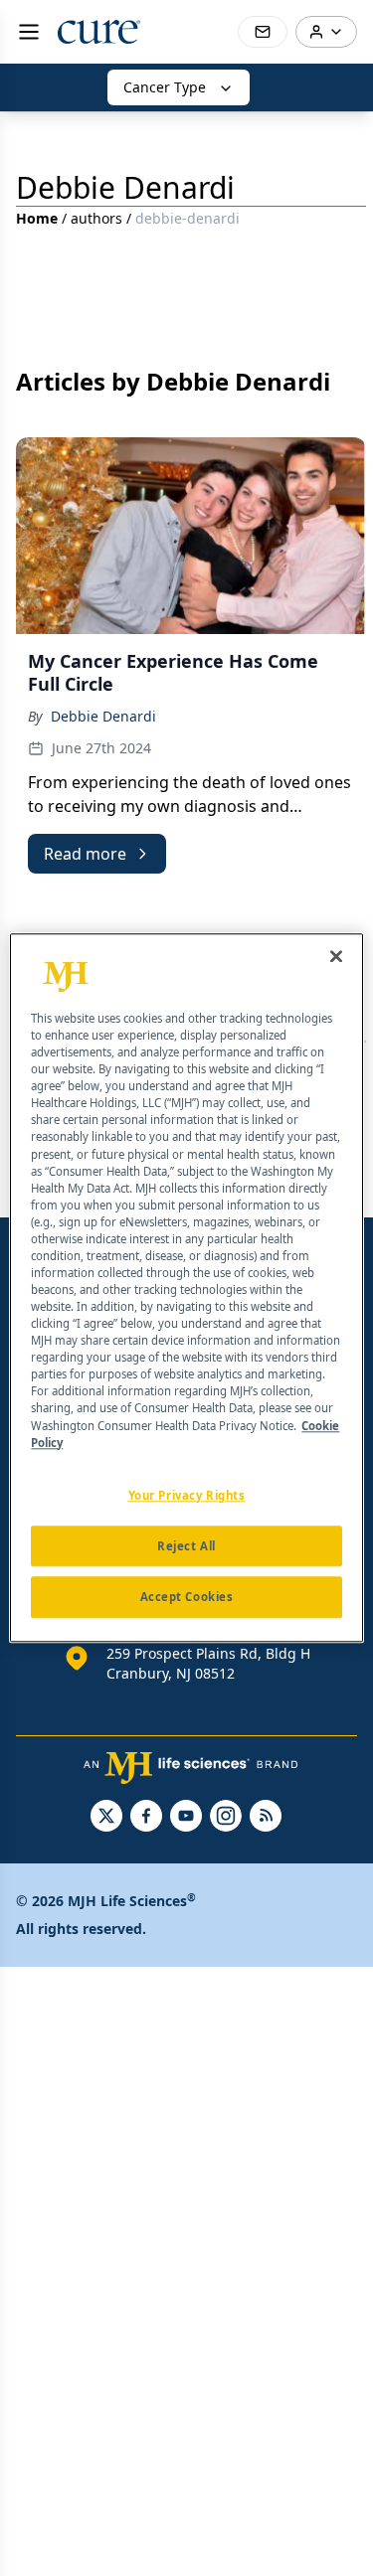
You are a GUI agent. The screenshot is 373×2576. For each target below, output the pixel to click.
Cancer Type (165, 87)
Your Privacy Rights (187, 1495)
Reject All (186, 1546)
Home (37, 218)
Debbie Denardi (103, 716)
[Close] (336, 956)
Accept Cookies (187, 1598)
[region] (186, 1288)
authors (96, 218)
